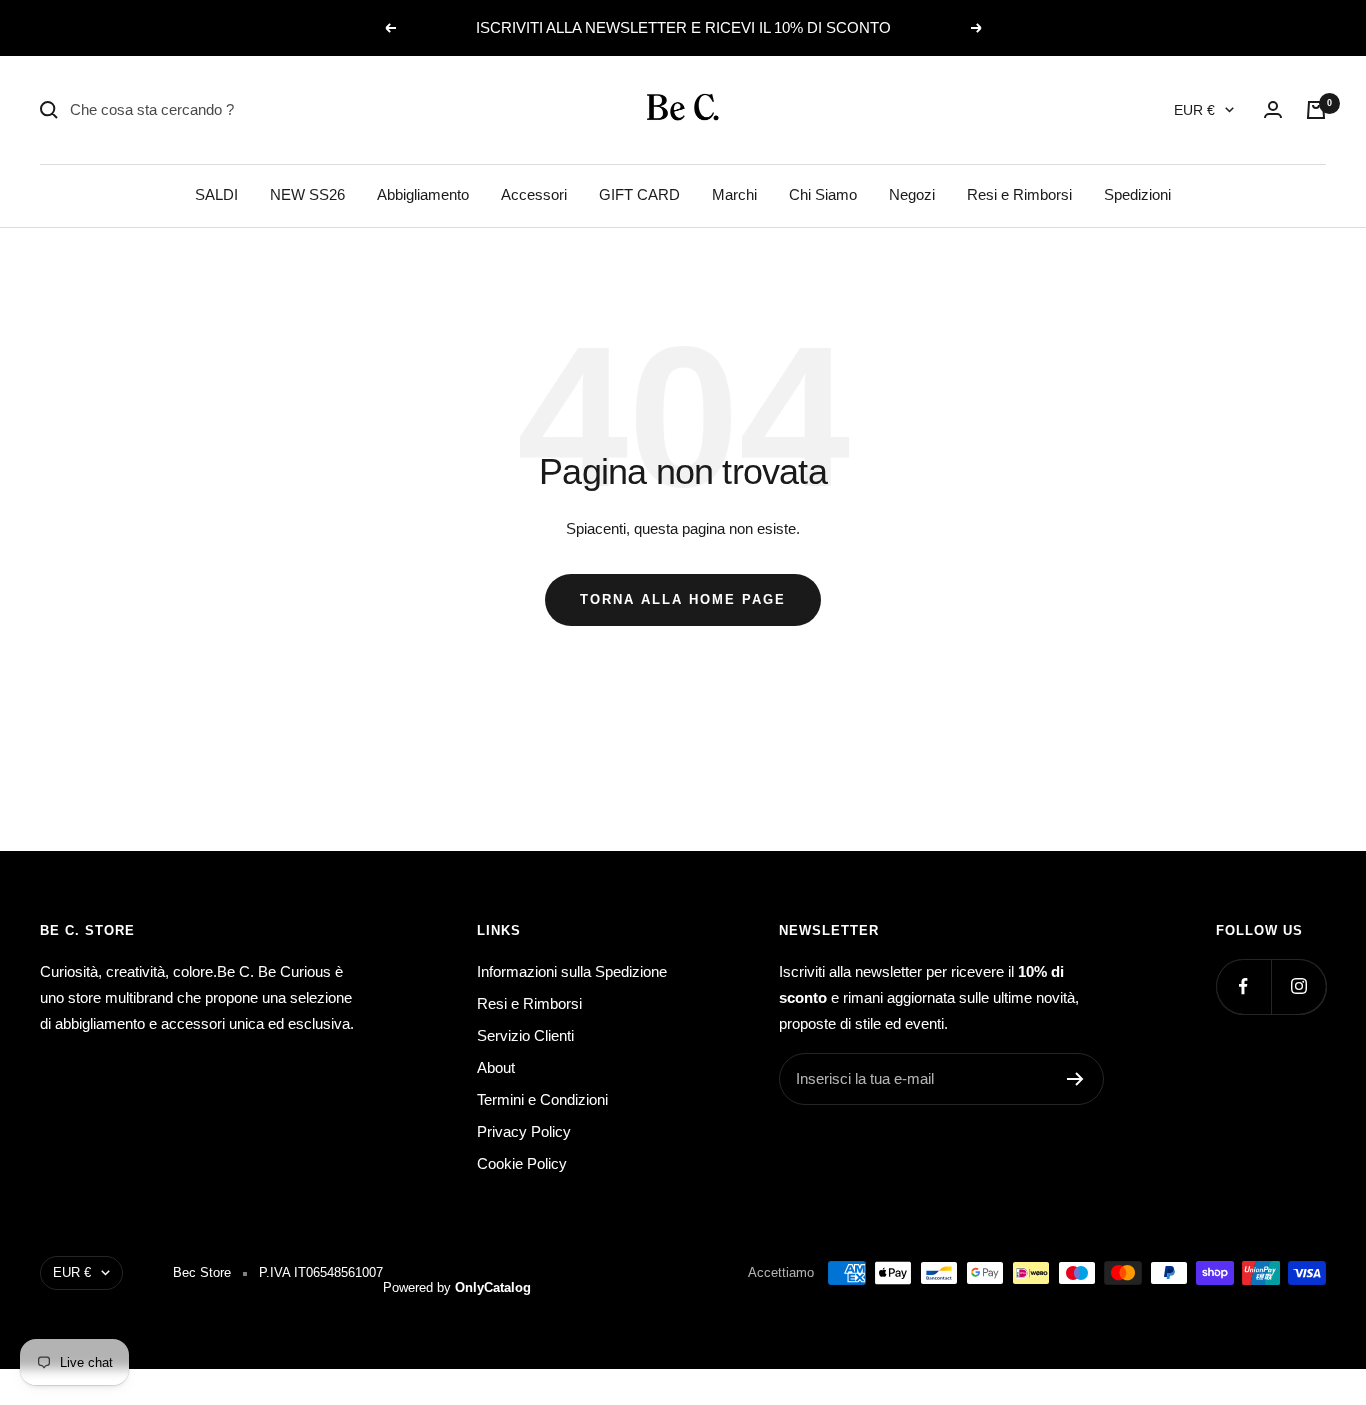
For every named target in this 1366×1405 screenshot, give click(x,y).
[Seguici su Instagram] (1298, 986)
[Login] (1273, 109)
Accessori (534, 194)
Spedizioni (1137, 194)
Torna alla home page (683, 599)
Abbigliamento (423, 194)
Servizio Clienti (525, 1035)
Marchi (734, 194)
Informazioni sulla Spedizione (572, 971)
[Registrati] (1075, 1079)
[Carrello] (1316, 110)
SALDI (216, 194)
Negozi (912, 194)
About (496, 1067)
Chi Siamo (823, 194)
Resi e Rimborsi (1019, 194)
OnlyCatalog (493, 1287)
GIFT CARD (639, 194)
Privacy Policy (524, 1131)
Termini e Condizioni (542, 1099)
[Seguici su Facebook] (1243, 986)
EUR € (1194, 110)
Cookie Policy (522, 1163)
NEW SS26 (307, 194)
